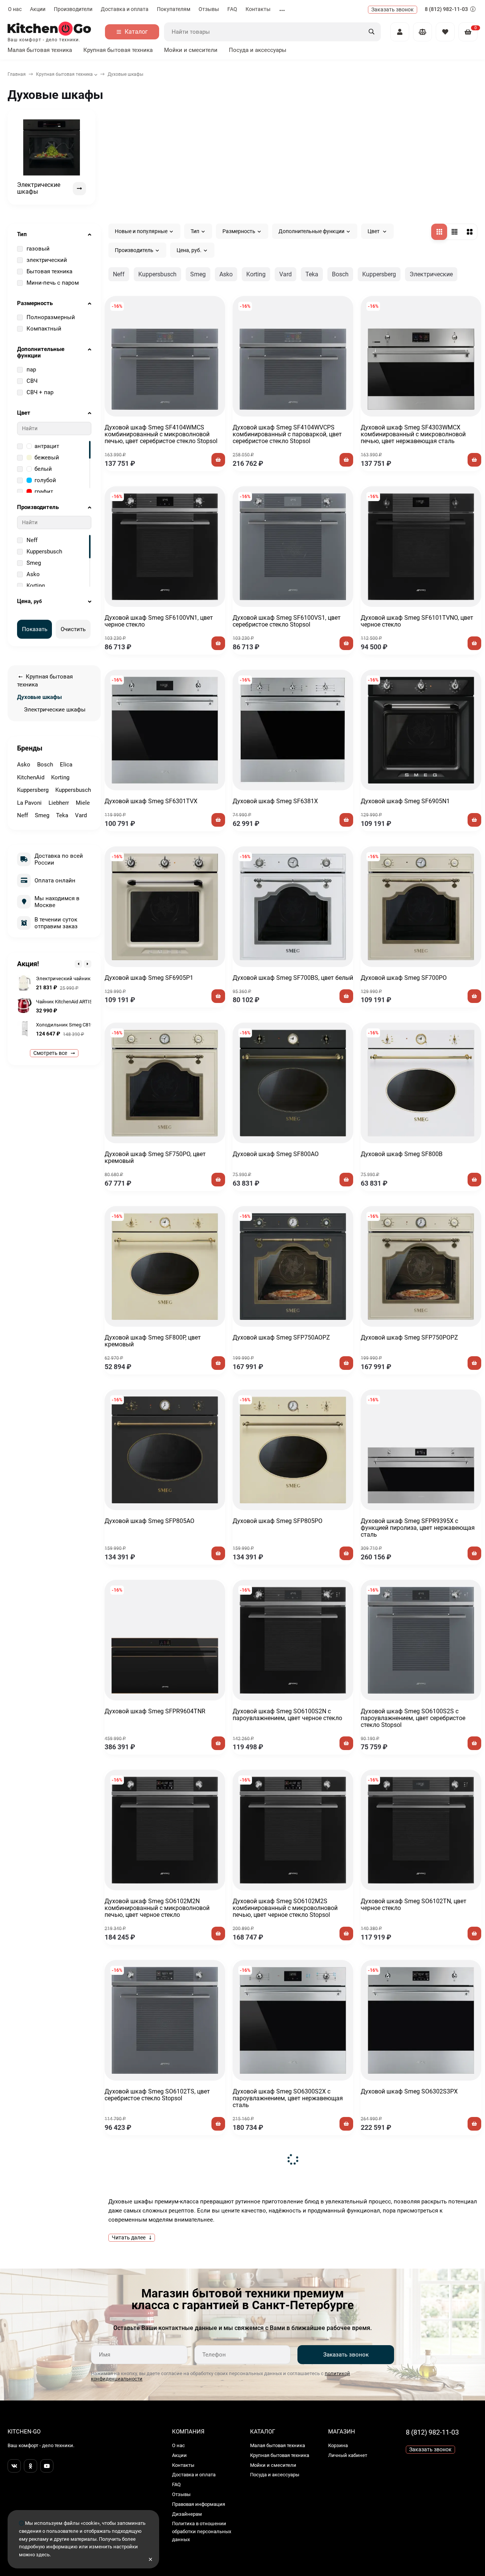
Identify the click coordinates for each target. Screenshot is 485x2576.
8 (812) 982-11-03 (447, 9)
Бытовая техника (49, 271)
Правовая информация (199, 2504)
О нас (15, 9)
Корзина (338, 2445)
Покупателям (174, 9)
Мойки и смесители (191, 50)
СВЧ (32, 381)
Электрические (431, 274)
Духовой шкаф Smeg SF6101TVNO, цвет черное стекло (417, 621)
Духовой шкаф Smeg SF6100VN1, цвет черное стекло (159, 621)
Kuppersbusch (157, 274)
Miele (83, 803)
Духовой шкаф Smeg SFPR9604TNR (155, 1711)
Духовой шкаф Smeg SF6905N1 (405, 801)
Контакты (258, 9)
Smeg (198, 274)
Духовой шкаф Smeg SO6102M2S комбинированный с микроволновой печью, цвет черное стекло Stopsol (285, 1908)
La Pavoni (29, 803)
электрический (47, 260)
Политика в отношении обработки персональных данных (202, 2531)
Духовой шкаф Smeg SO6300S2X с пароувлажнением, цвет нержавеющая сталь (288, 2098)
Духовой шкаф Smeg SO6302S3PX (409, 2091)
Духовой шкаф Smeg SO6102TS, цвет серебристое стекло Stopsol (157, 2095)
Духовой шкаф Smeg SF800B (402, 1154)
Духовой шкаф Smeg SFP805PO (278, 1521)
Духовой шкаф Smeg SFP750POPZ (409, 1337)
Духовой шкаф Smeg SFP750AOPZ (281, 1337)
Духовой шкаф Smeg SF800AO (276, 1154)
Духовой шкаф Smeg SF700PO (404, 978)
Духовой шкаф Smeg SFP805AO (149, 1521)
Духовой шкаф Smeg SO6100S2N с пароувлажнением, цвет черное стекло (287, 1715)
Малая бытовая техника (40, 50)
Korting (256, 274)
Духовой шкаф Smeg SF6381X (275, 801)
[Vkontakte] (14, 2466)
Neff (119, 274)
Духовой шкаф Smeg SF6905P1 (149, 978)
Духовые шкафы (39, 697)
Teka (312, 274)
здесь (43, 2555)
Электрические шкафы (55, 710)
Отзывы (209, 9)
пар (31, 370)
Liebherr (59, 803)
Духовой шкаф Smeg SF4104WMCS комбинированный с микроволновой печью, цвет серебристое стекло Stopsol (161, 434)
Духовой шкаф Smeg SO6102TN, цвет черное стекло (414, 1905)
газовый (38, 249)
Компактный (44, 329)
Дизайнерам (187, 2514)
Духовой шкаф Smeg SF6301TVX (151, 801)
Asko (226, 274)
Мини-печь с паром (53, 283)
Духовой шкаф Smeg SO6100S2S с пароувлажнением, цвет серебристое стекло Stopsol (413, 1718)
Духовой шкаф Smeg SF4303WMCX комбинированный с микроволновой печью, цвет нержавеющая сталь (413, 434)
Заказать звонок (346, 2355)
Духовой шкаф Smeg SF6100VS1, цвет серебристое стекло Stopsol (287, 621)
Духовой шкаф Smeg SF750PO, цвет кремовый (155, 1157)
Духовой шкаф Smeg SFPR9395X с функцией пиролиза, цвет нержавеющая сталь (418, 1528)
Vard (286, 274)
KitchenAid (31, 777)
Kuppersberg (379, 274)
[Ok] (31, 2466)
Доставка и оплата (125, 9)
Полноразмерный (51, 317)
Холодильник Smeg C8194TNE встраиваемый (88, 1025)
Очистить (73, 629)
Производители (73, 9)
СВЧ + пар (40, 392)
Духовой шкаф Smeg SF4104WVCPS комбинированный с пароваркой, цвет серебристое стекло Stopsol (287, 434)
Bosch (340, 274)
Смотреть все (51, 1053)
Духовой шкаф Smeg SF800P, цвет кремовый (153, 1341)
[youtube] (47, 2466)
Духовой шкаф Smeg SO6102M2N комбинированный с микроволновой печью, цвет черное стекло (157, 1908)
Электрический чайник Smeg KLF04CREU (83, 979)
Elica (66, 765)
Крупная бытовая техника (118, 50)
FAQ (232, 9)
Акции (38, 9)
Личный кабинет (348, 2455)
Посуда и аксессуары (258, 50)
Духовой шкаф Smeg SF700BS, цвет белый (293, 978)
